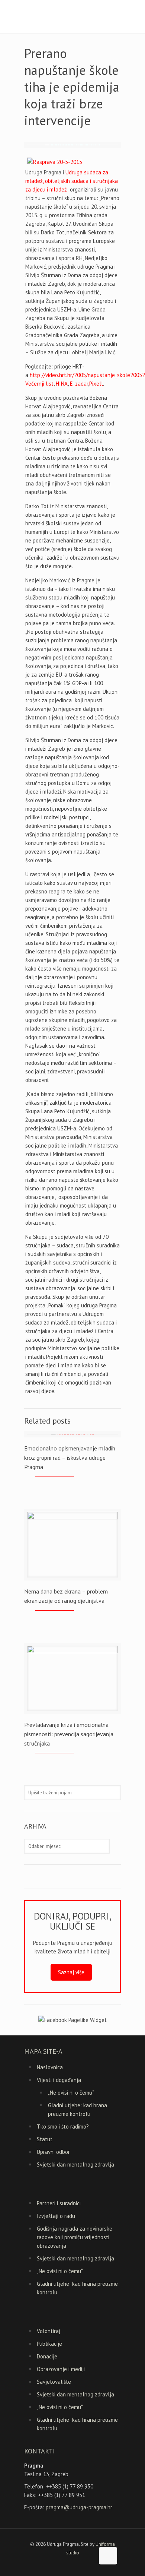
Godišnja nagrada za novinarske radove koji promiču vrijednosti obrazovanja (75, 2237)
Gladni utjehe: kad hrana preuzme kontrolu (78, 2110)
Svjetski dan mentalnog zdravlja (75, 2164)
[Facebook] (63, 2565)
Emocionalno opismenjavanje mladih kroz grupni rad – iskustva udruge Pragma (70, 1458)
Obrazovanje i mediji (61, 2369)
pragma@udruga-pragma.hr (79, 2507)
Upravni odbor (53, 2152)
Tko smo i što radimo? (63, 2126)
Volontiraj (49, 2331)
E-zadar (79, 384)
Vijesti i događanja (59, 2080)
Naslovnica (50, 2067)
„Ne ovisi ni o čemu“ (71, 2093)
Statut (45, 2139)
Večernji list (39, 384)
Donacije (47, 2356)
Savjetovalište (54, 2382)
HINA (62, 384)
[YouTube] (73, 2565)
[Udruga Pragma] (72, 17)
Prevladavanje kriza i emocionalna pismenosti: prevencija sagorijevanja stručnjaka (69, 1734)
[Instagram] (83, 2565)
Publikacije (49, 2344)
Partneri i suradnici (59, 2203)
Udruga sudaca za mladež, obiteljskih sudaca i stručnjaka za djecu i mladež (72, 181)
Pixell (96, 384)
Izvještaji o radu (56, 2216)
